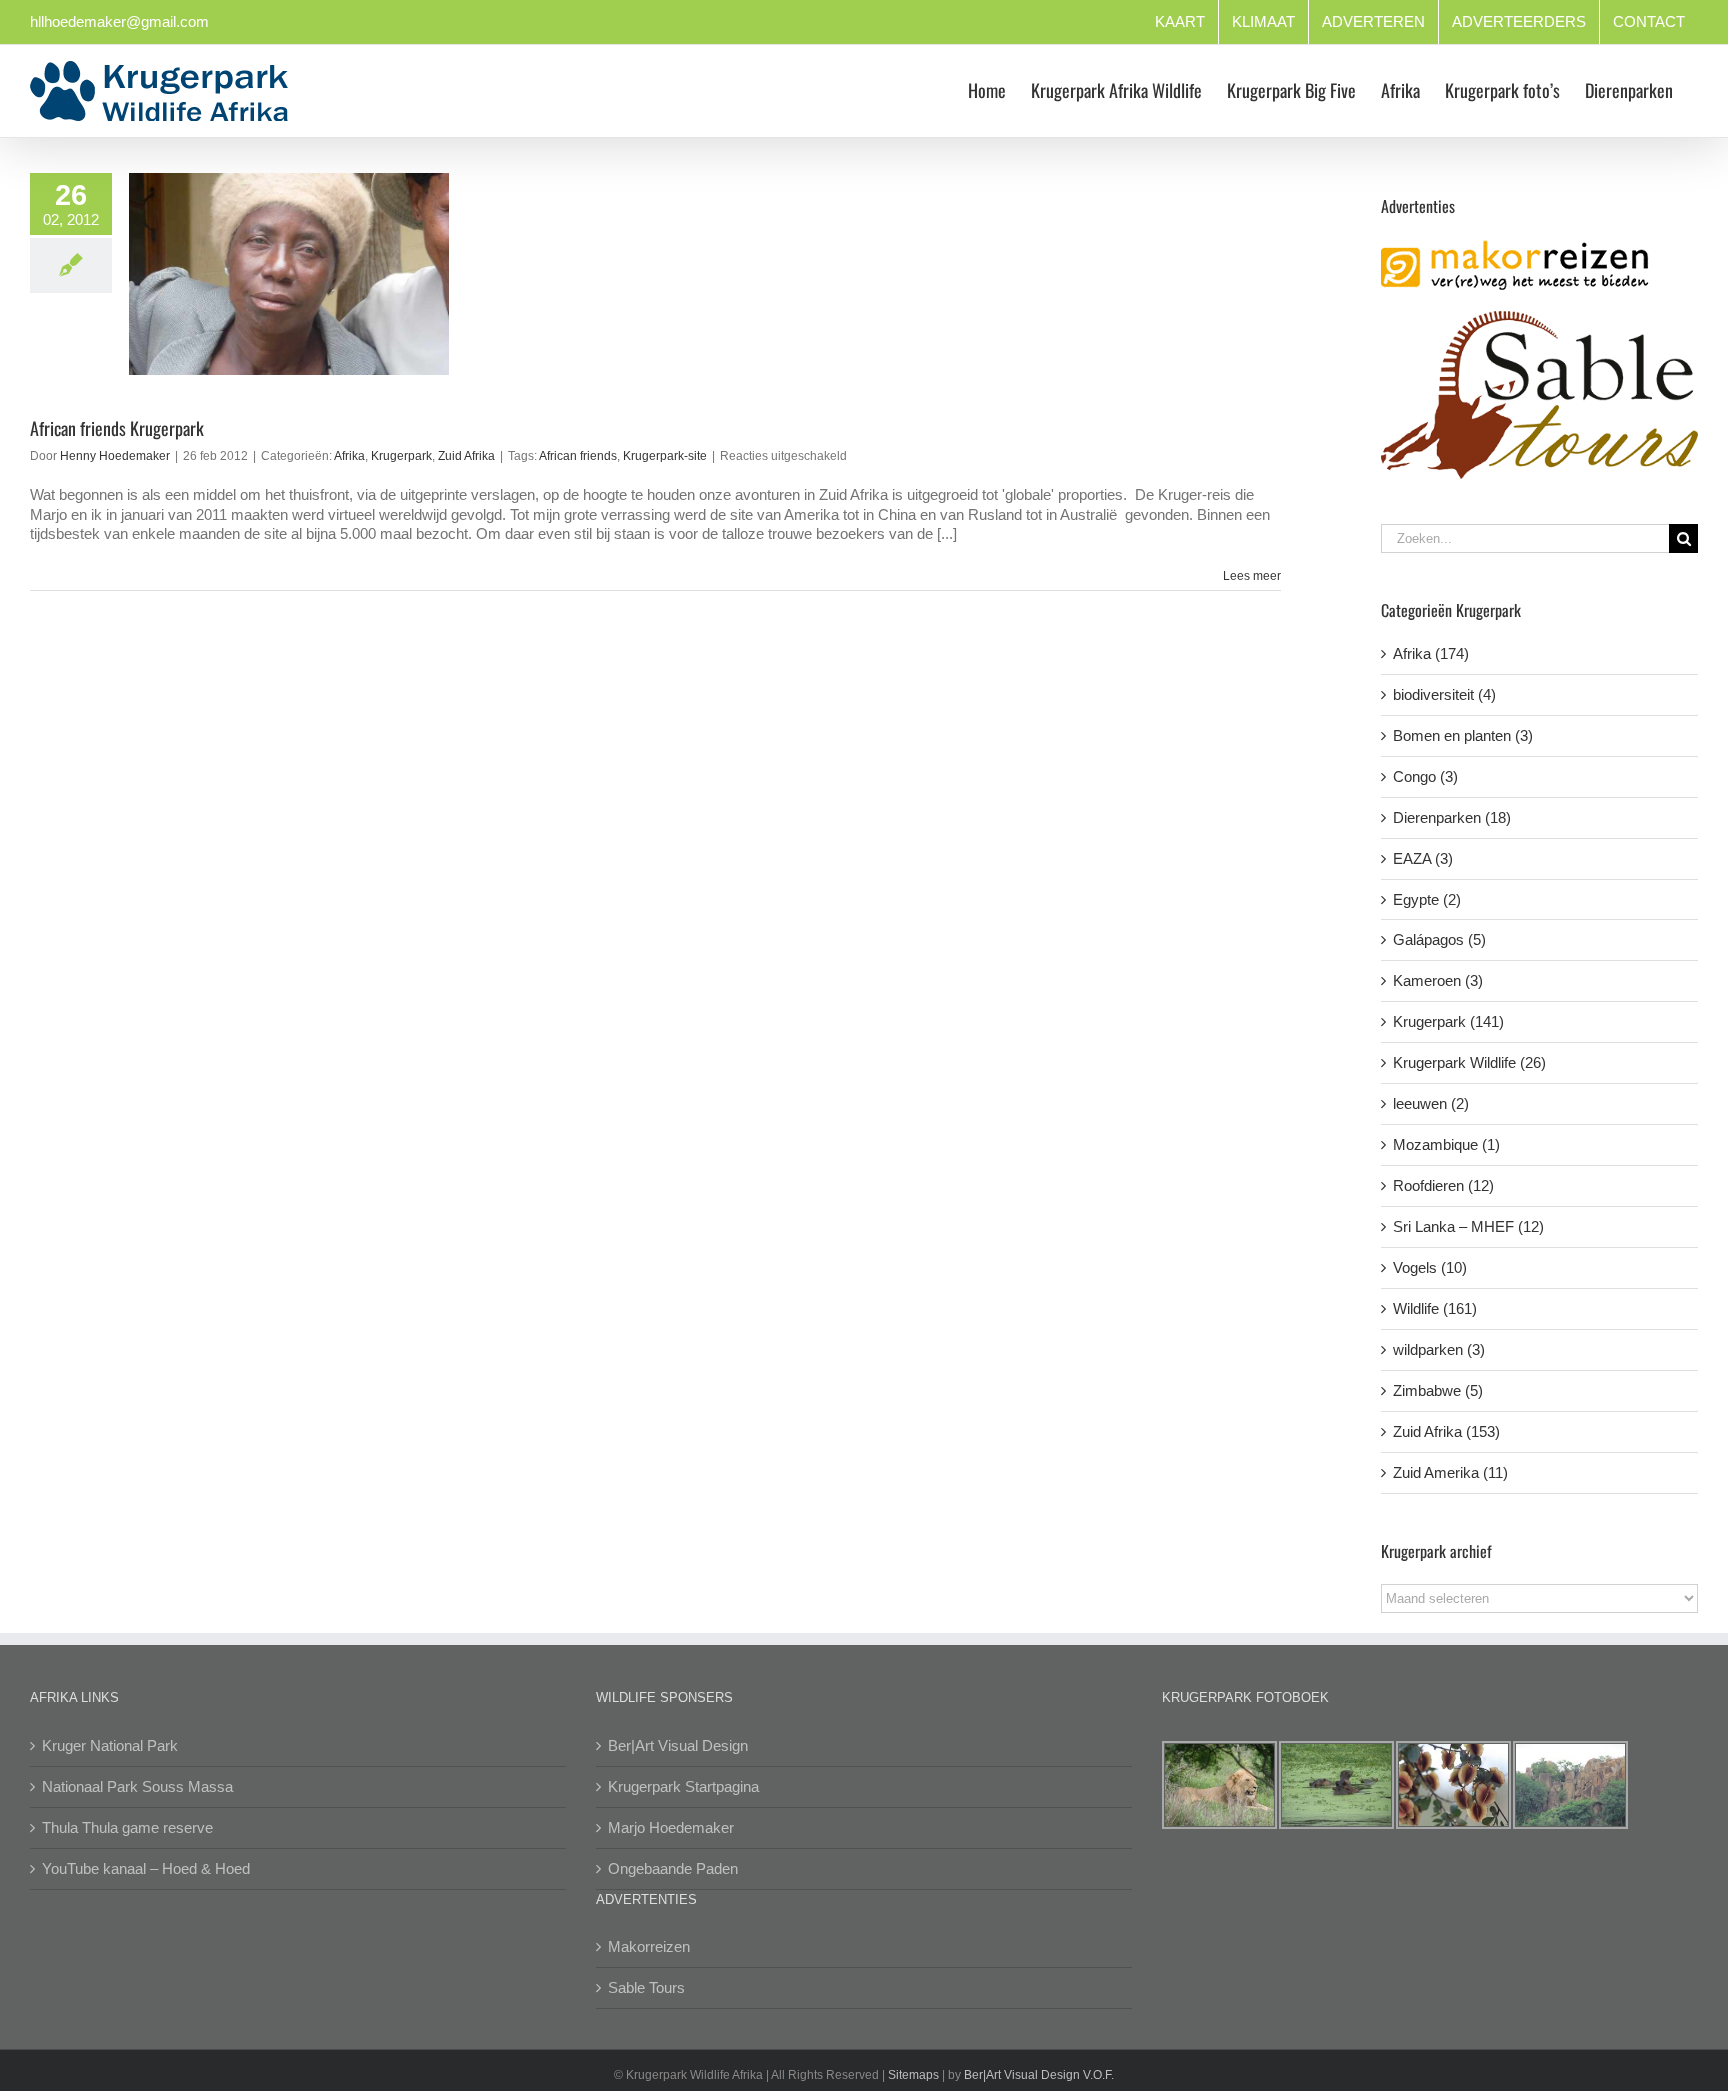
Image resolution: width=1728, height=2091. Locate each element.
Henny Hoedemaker (115, 456)
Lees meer (1252, 576)
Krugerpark (401, 456)
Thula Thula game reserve (127, 1827)
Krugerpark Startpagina (683, 1786)
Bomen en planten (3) (1463, 735)
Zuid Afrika (466, 456)
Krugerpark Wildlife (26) (1469, 1062)
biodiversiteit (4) (1444, 694)
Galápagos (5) (1439, 939)
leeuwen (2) (1431, 1103)
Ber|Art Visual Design (678, 1745)
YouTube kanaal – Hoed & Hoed (146, 1868)
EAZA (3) (1423, 858)
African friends (578, 456)
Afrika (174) (1431, 653)
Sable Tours (646, 1987)
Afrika (349, 456)
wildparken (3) (1439, 1349)
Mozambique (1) (1446, 1144)
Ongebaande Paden (673, 1868)
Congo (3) (1425, 776)
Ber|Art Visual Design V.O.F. (1039, 2075)
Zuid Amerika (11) (1450, 1472)
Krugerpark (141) (1448, 1021)
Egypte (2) (1427, 899)
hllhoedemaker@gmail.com (119, 21)
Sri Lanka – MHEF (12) (1468, 1226)
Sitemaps (913, 2075)
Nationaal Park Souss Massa (137, 1786)
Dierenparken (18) (1452, 817)
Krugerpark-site (665, 456)
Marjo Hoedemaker (671, 1827)
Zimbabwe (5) (1438, 1390)
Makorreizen (649, 1946)
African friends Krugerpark (117, 428)
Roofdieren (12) (1443, 1185)
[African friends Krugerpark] (289, 274)
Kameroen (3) (1438, 980)
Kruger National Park (110, 1745)
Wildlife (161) (1435, 1308)
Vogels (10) (1430, 1267)
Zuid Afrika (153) (1446, 1431)
